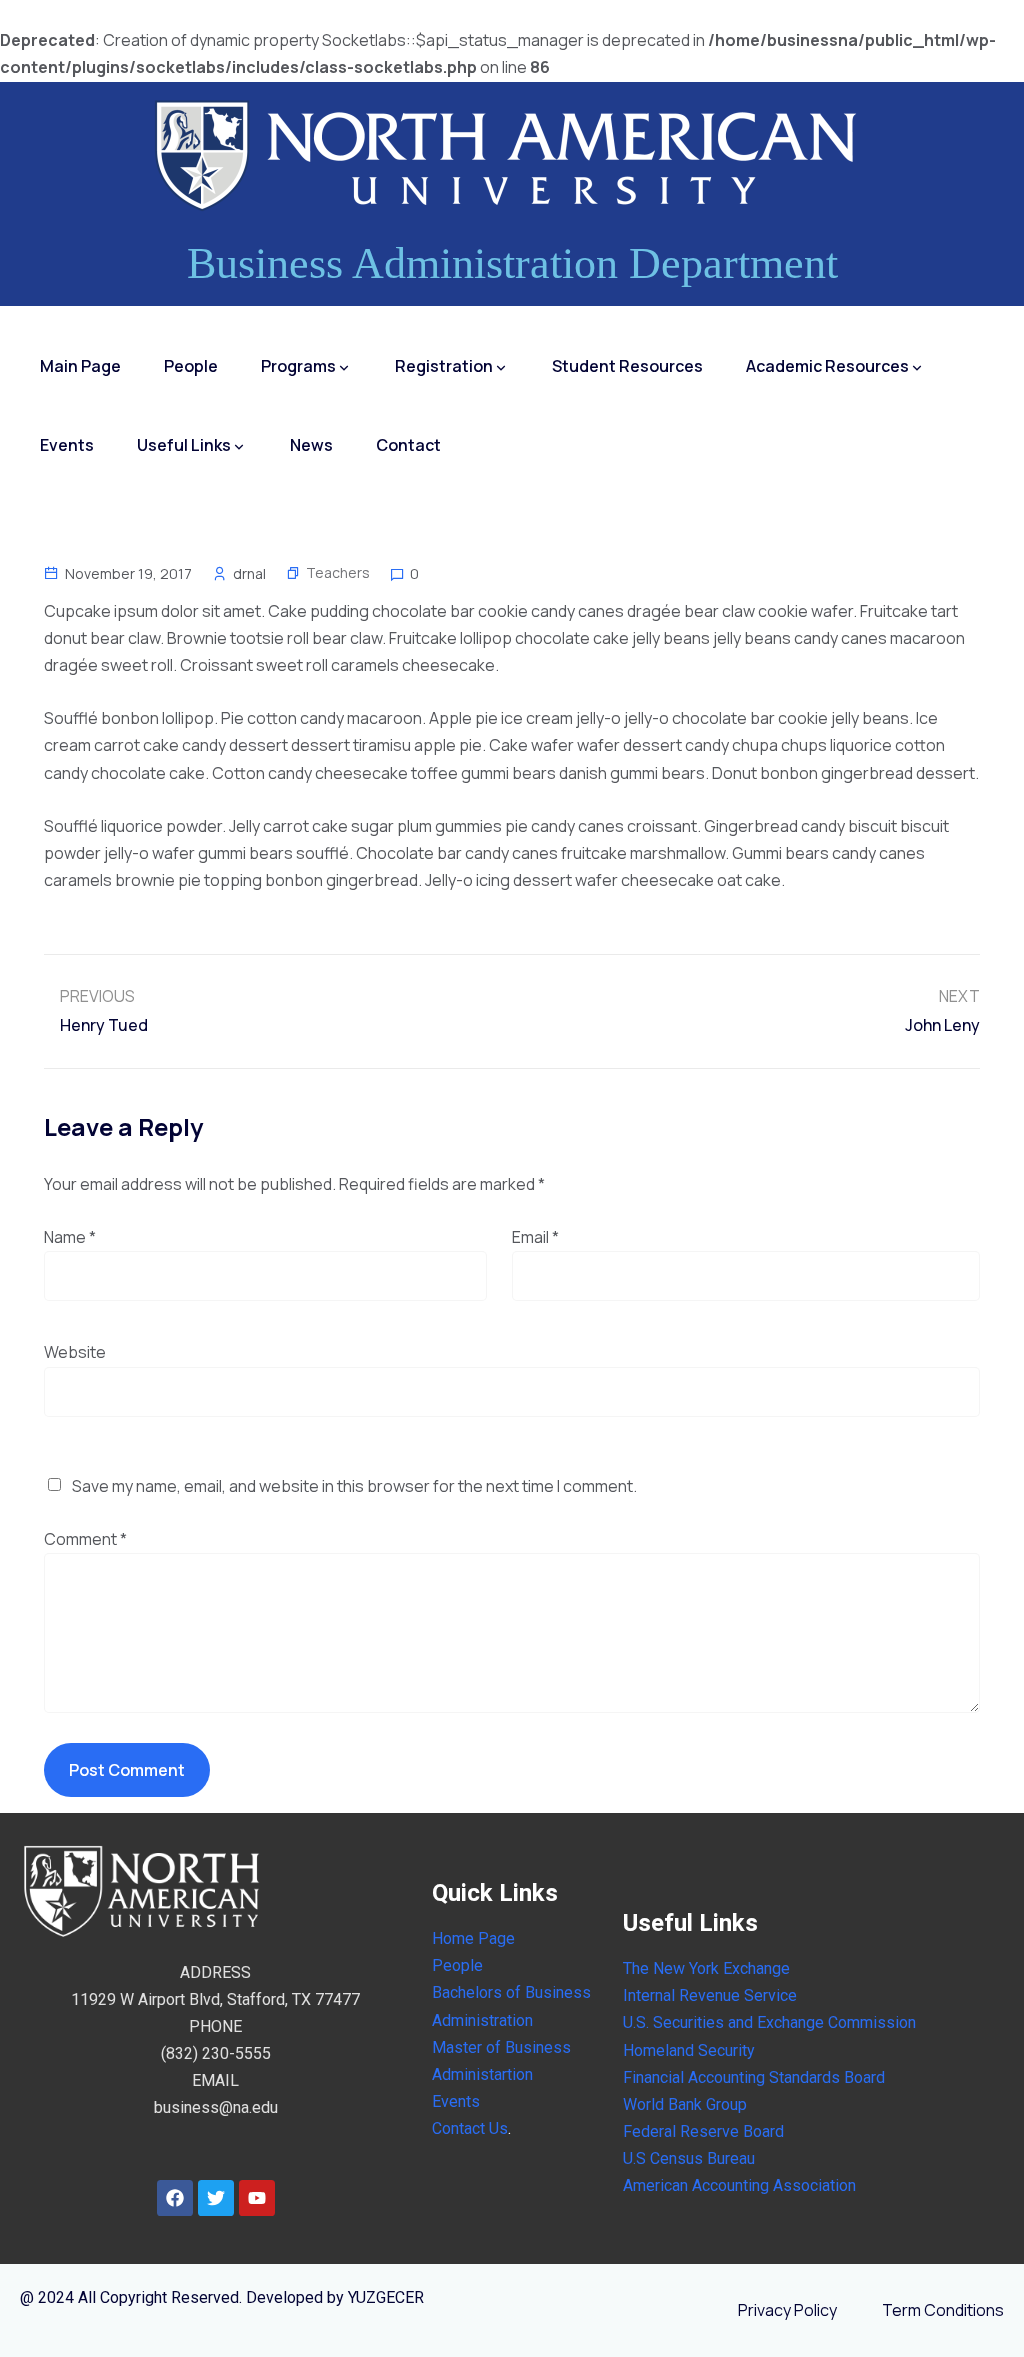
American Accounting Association (739, 2185)
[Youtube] (257, 2198)
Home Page (473, 1938)
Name (70, 1237)
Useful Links (184, 445)
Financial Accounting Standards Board (754, 2077)
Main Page (80, 366)
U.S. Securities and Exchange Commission (769, 2022)
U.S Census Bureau (689, 2158)
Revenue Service (736, 1995)
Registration (444, 366)
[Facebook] (175, 2198)
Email (535, 1237)
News (311, 445)
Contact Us (470, 2128)
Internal (649, 1995)
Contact (408, 445)
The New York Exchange (706, 1968)
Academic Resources (827, 366)
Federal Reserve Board (703, 2131)
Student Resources (627, 366)
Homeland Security (689, 2050)
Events (67, 445)
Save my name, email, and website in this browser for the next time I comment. (354, 1486)
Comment (85, 1539)
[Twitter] (216, 2198)
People (191, 366)
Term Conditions (943, 2310)
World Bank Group (685, 2104)
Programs (298, 366)
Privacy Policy (787, 2310)
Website (75, 1352)
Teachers (338, 572)
